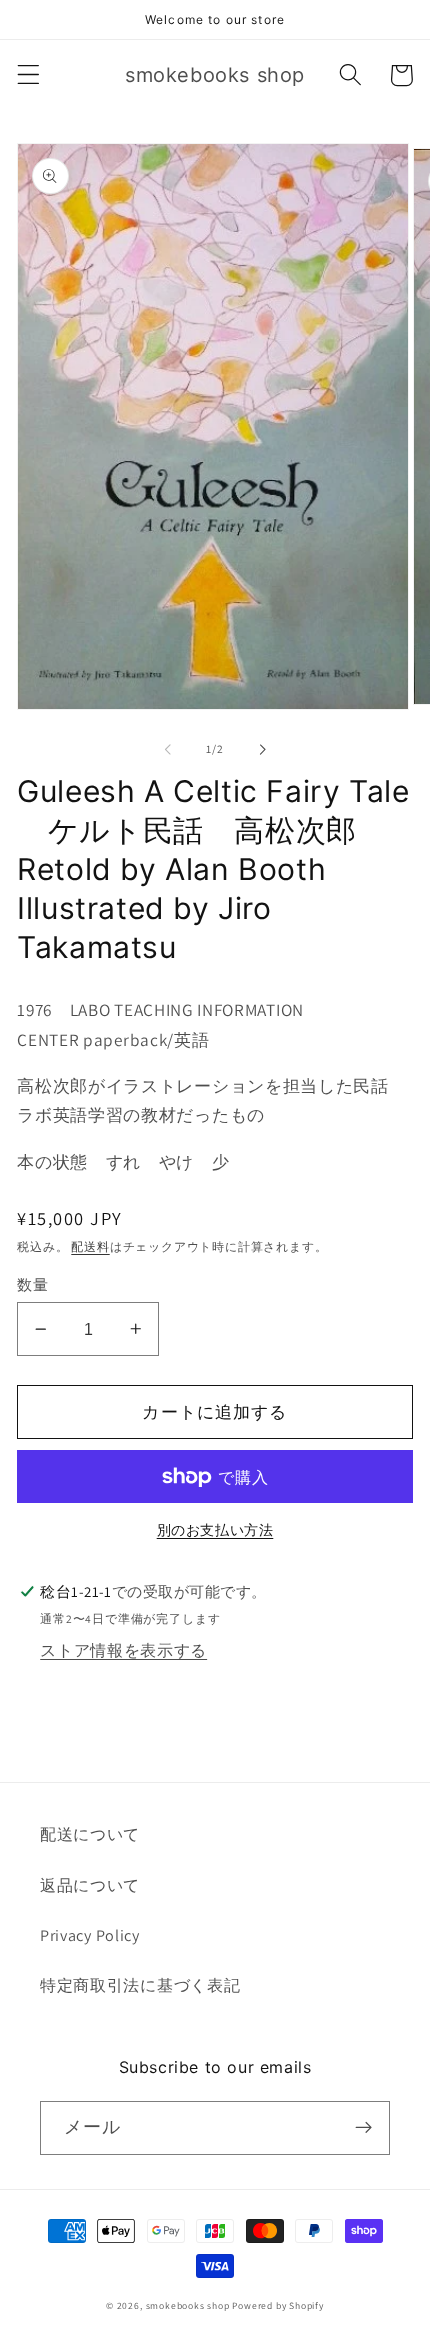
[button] (28, 75)
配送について (90, 1834)
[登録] (363, 2128)
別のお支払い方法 (215, 1530)
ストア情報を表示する (123, 1650)
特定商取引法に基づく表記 (140, 1985)
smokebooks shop (188, 2305)
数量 (32, 1284)
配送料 (90, 1246)
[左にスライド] (168, 750)
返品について (90, 1885)
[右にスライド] (262, 750)
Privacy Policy (90, 1935)
